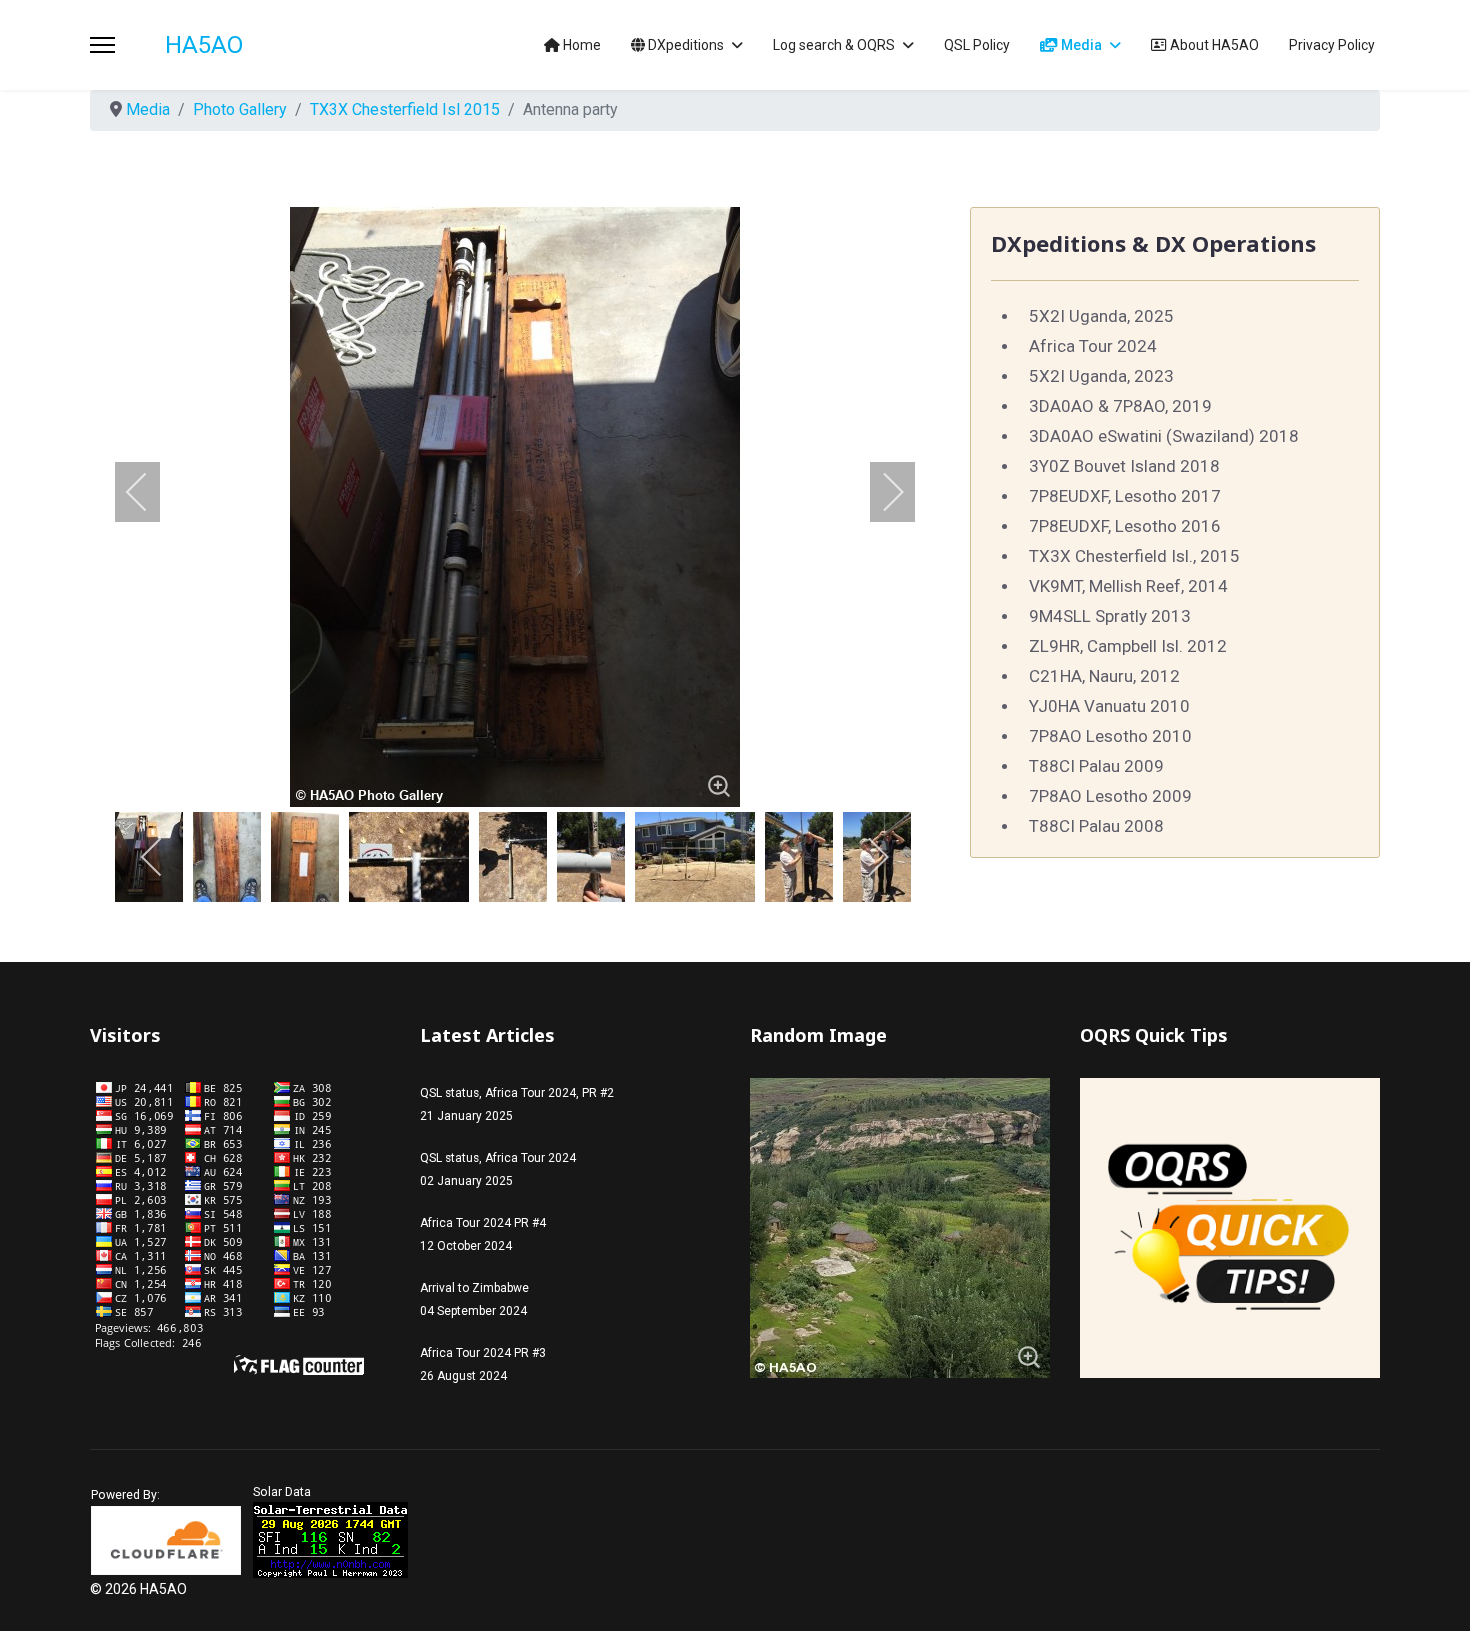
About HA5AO (1213, 45)
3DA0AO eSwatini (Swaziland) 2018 (1164, 436)
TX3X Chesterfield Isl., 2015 (1134, 556)
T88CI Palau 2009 (1096, 766)
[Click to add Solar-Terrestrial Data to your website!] (330, 1540)
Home (580, 45)
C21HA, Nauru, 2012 (1104, 676)
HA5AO (204, 45)
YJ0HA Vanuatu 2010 (1109, 706)
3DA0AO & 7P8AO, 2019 (1120, 406)
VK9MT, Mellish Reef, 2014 (1128, 586)
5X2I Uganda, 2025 (1101, 316)
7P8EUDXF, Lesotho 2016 (1125, 526)
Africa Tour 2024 (1093, 346)
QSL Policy (977, 45)
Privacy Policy (1332, 45)
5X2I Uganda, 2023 (1101, 376)
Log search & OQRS (834, 45)
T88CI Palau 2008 (1096, 826)
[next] (880, 492)
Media (1080, 45)
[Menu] (102, 45)
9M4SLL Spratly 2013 (1110, 616)
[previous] (150, 492)
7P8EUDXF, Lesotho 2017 (1125, 496)
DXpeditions (684, 45)
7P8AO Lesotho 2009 (1110, 796)
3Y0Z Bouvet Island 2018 (1124, 466)
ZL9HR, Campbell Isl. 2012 (1128, 646)
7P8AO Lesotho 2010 (1110, 736)
